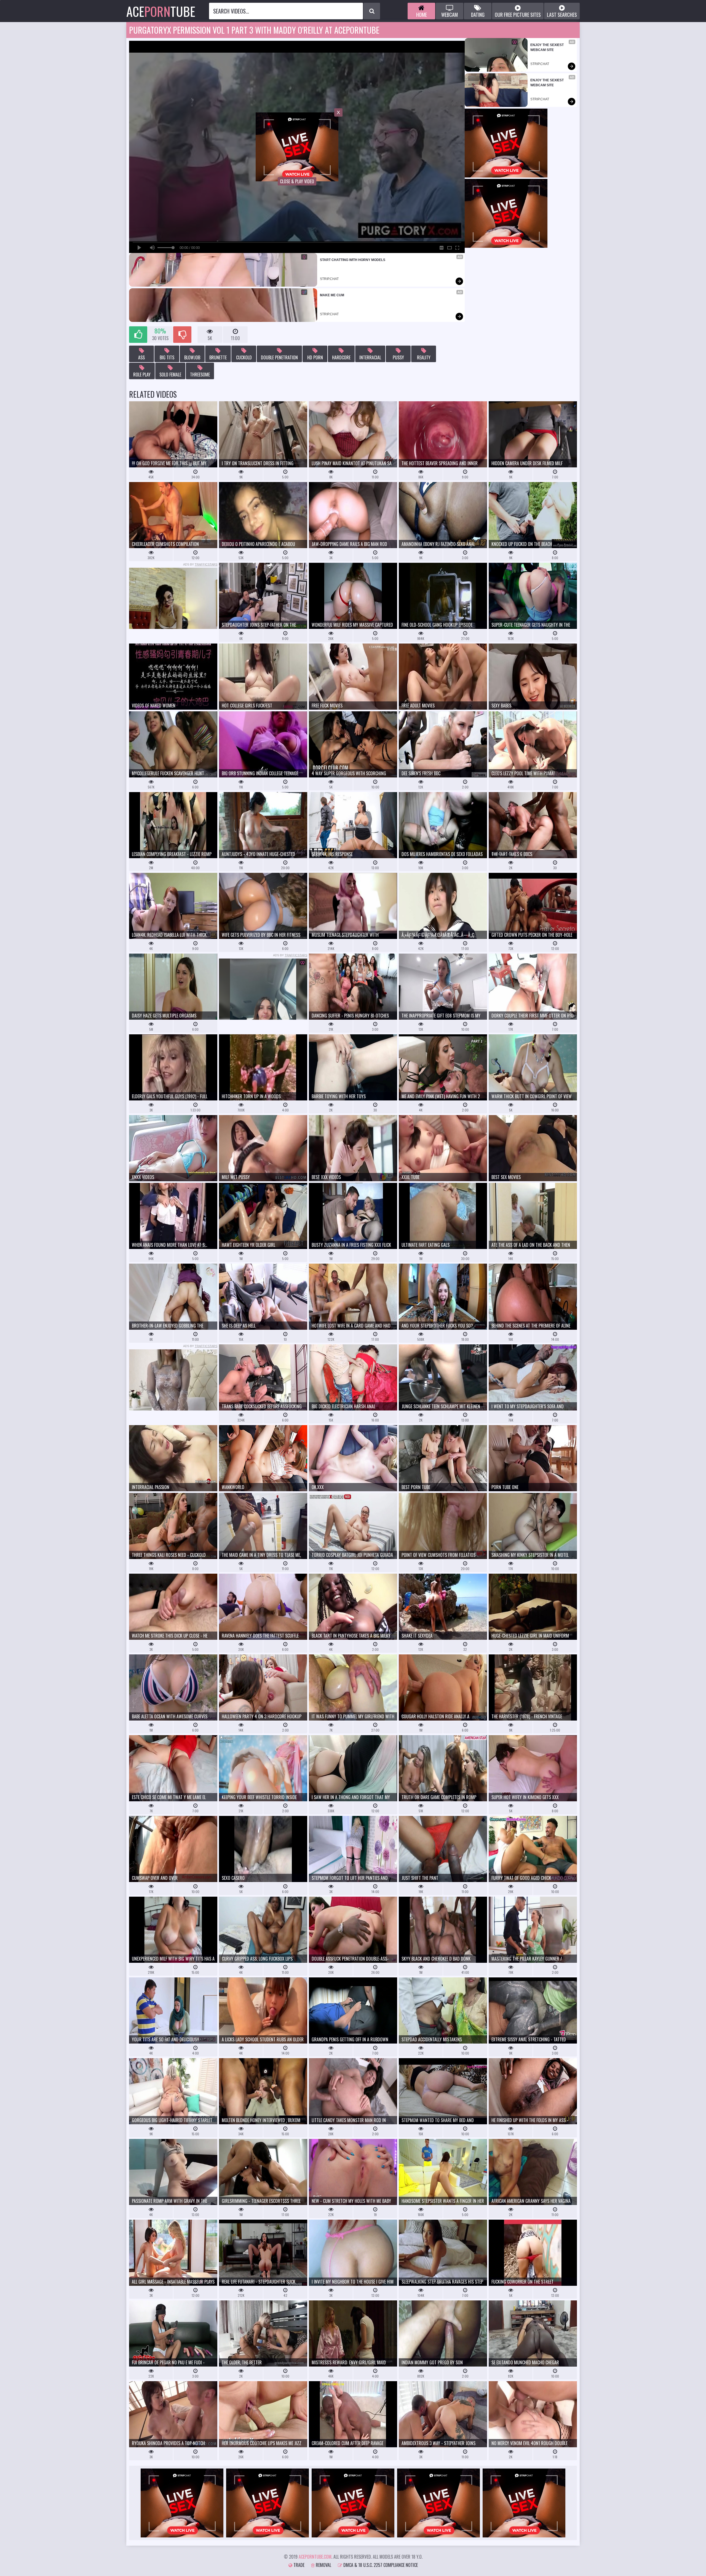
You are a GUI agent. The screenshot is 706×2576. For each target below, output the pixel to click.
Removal (323, 2565)
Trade (298, 2565)
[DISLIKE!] (182, 335)
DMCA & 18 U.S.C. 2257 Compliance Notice (380, 2565)
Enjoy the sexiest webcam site (547, 47)
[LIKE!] (138, 335)
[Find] (372, 11)
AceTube (161, 11)
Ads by (200, 564)
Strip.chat (329, 279)
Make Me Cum (332, 295)
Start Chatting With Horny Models (353, 260)
